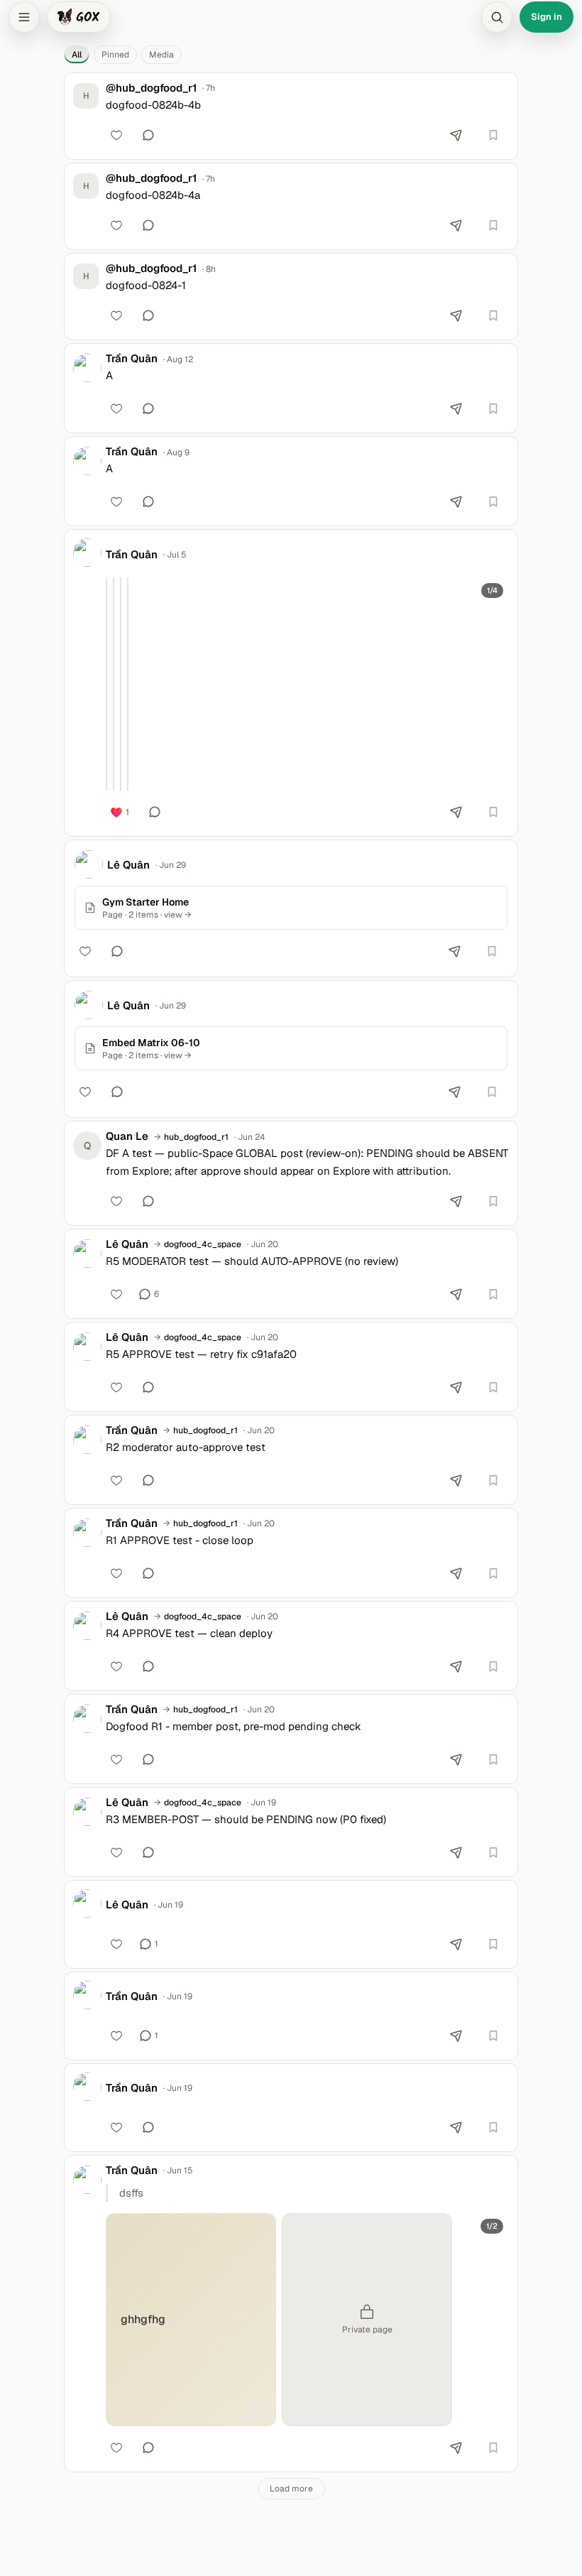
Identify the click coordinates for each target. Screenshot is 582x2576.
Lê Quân (128, 865)
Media (161, 55)
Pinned (115, 55)
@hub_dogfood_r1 (151, 88)
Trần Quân (132, 359)
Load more (291, 2489)
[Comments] (148, 135)
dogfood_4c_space (203, 1244)
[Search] (497, 17)
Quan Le (127, 1136)
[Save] (493, 135)
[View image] (106, 684)
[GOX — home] (79, 17)
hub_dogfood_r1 (196, 1137)
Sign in (547, 17)
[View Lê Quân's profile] (89, 864)
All (77, 55)
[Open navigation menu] (24, 17)
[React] (116, 135)
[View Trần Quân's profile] (87, 368)
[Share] (456, 135)
